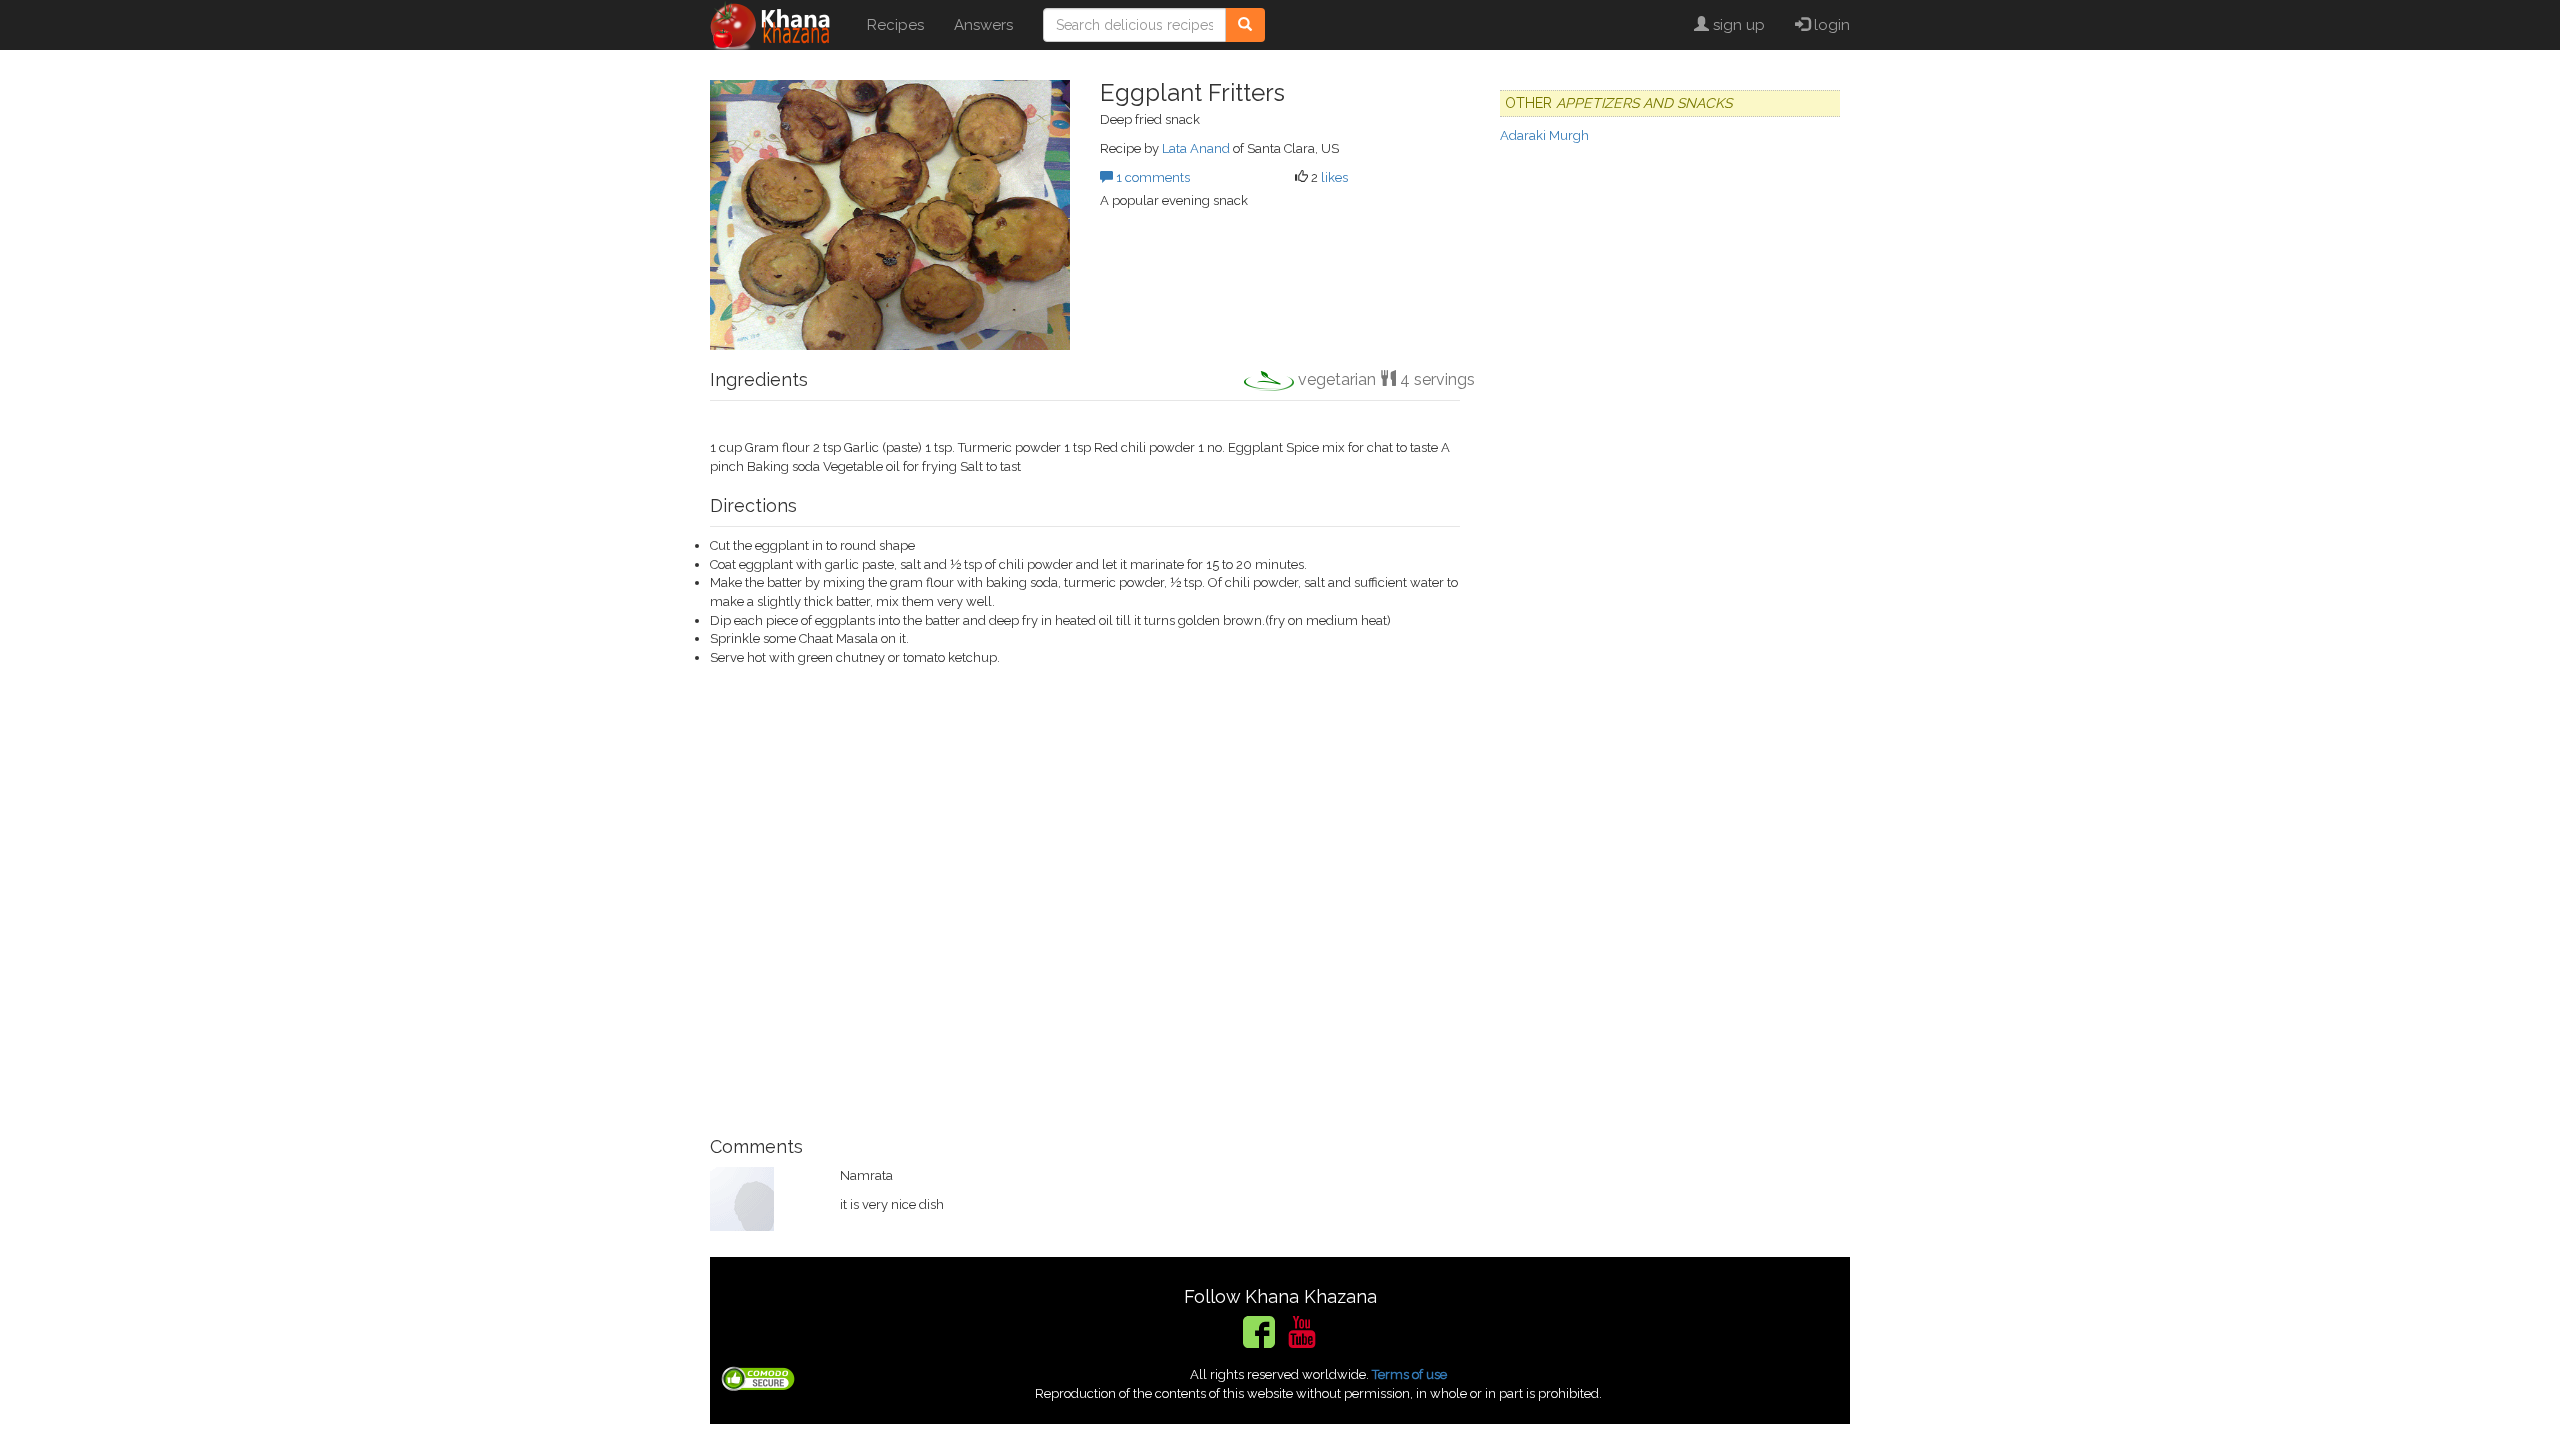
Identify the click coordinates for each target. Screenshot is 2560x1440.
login (1830, 25)
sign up (1737, 25)
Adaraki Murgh (1544, 135)
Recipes (895, 25)
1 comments (1151, 177)
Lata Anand (1196, 148)
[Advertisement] (1085, 892)
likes (1334, 177)
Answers (983, 25)
